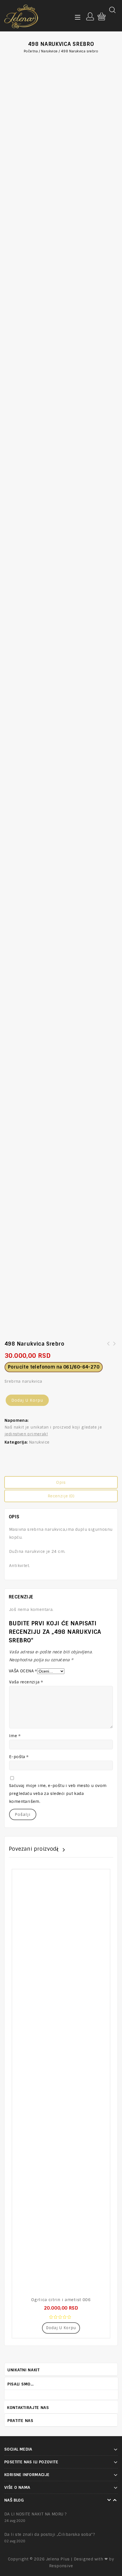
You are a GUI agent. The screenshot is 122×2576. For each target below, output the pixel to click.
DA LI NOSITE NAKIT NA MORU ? (35, 2514)
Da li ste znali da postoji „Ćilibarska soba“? (50, 2534)
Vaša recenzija (26, 1682)
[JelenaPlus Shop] (21, 16)
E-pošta (19, 1757)
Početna (31, 51)
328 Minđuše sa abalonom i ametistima (115, 1347)
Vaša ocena (23, 1671)
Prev (110, 2383)
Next (115, 2383)
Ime (15, 1736)
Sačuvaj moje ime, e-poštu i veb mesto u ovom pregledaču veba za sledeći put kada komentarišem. (58, 1793)
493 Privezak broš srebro (108, 1347)
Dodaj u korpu (27, 1400)
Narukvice (50, 51)
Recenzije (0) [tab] (61, 1496)
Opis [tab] (61, 1482)
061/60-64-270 (81, 1367)
